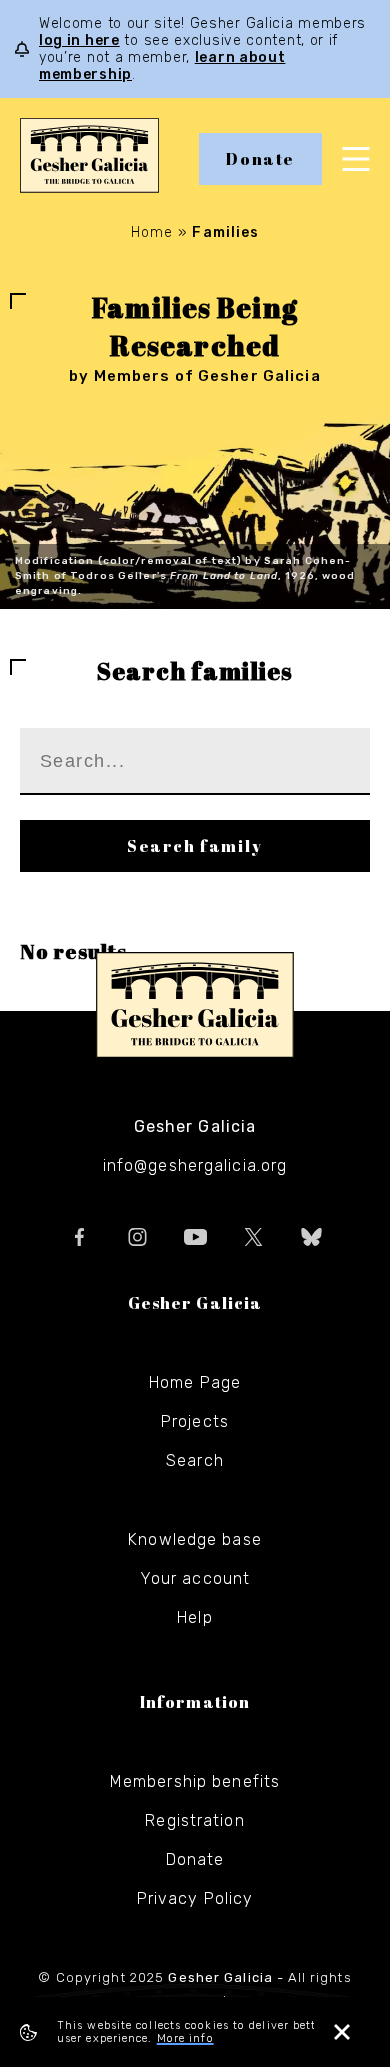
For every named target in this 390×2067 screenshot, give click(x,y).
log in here (79, 40)
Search (195, 1460)
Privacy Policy (195, 1898)
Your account (195, 1578)
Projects (195, 1421)
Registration (194, 1820)
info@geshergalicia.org (195, 1165)
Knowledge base (195, 1539)
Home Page (195, 1382)
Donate (260, 159)
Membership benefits (195, 1781)
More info (185, 2038)
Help (194, 1617)
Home (152, 232)
